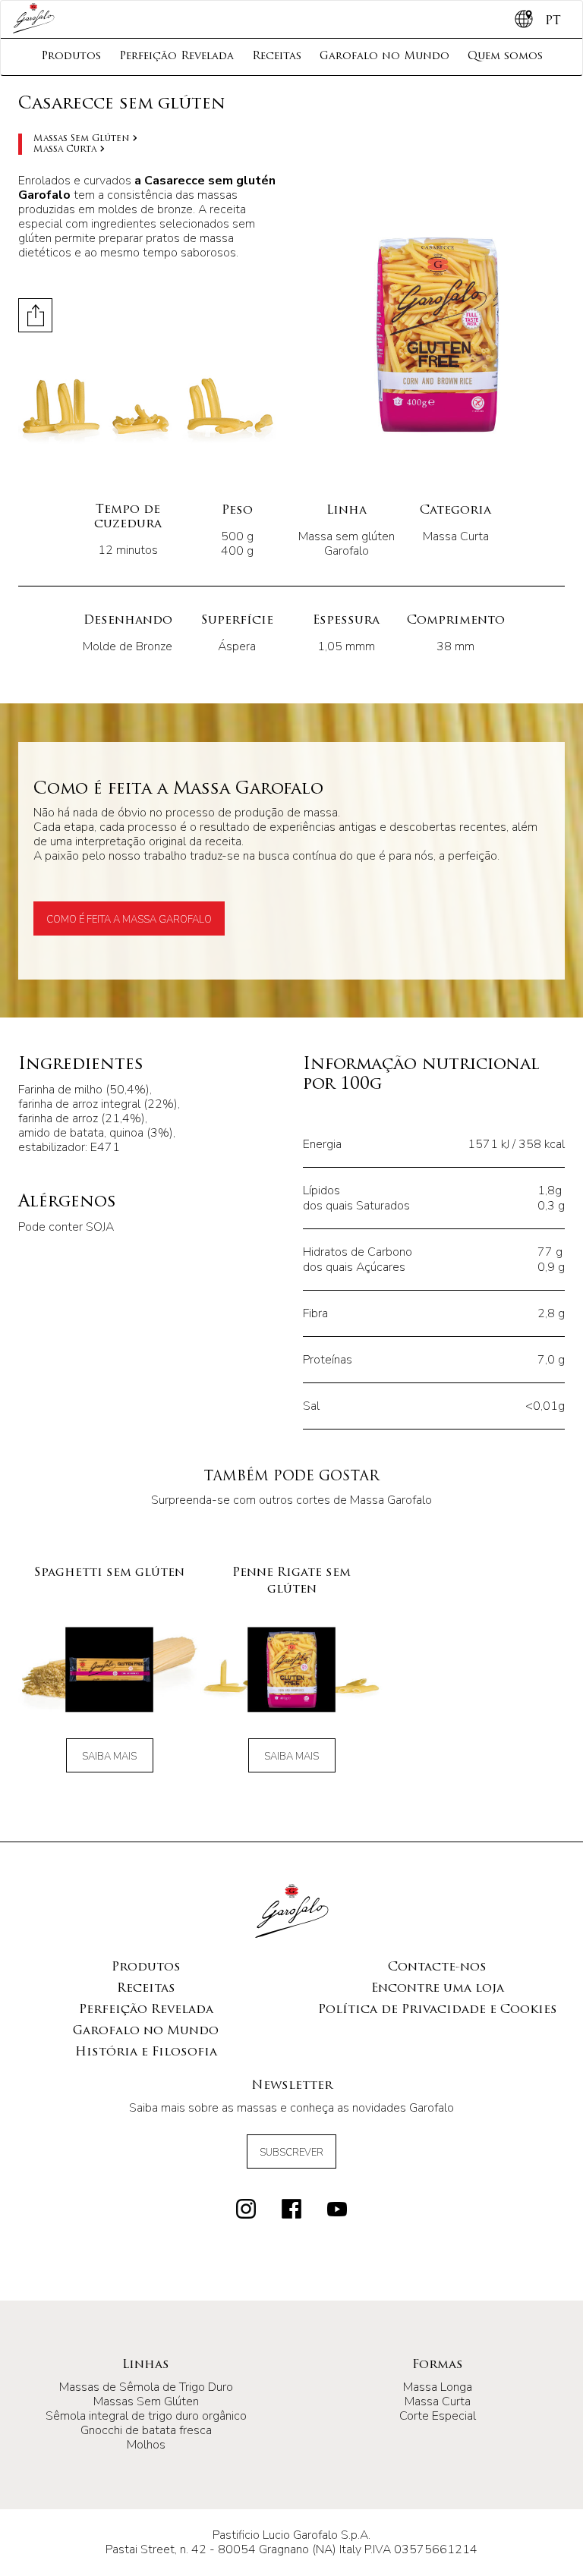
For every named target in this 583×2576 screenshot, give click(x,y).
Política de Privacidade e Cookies (438, 2010)
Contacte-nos (437, 1967)
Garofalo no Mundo (384, 57)
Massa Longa (438, 2387)
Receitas (277, 57)
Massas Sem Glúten (81, 139)
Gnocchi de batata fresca (146, 2430)
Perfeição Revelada (176, 57)
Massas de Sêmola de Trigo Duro (146, 2387)
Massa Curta (65, 149)
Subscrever (291, 2153)
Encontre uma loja (438, 1989)
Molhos (146, 2445)
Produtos (71, 57)
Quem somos (505, 57)
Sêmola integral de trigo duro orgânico (146, 2416)
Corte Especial (438, 2416)
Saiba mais (109, 1757)
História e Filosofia (146, 2052)
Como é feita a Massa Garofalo (129, 920)
